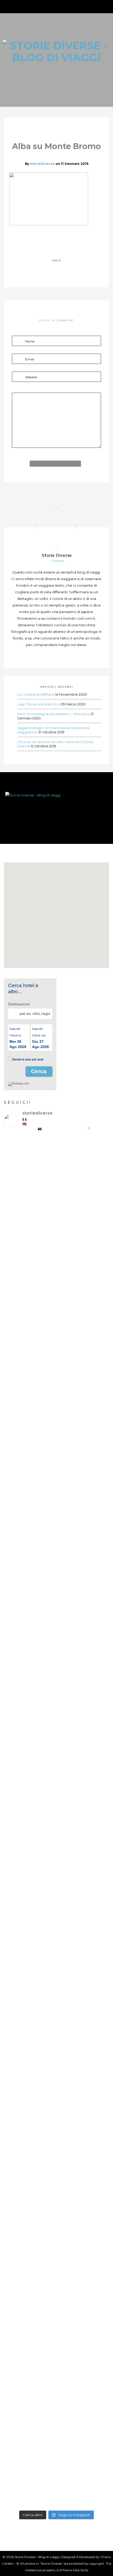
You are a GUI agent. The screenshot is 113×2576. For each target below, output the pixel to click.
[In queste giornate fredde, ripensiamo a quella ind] (56, 1870)
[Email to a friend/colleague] (68, 239)
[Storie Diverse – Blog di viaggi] (56, 807)
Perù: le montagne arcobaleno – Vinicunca (53, 714)
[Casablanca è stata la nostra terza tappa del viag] (56, 2329)
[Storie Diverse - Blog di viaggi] (56, 51)
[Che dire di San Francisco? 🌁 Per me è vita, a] (56, 1646)
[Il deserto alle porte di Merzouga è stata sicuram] (56, 2076)
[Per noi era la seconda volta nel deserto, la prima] (56, 1936)
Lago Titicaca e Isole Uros (39, 704)
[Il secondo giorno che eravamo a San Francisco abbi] (56, 1567)
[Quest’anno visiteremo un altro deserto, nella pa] (56, 1810)
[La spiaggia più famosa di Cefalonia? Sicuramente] (56, 1174)
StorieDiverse (42, 164)
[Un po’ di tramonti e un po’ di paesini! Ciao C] (56, 1232)
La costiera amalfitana (36, 694)
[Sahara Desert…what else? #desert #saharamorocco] (56, 2031)
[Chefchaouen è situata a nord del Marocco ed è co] (56, 2480)
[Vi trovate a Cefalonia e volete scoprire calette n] (56, 1401)
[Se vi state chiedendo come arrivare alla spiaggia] (56, 1480)
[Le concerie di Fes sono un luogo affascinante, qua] (56, 1736)
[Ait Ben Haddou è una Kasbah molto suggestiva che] (56, 2155)
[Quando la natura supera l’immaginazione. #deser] (56, 1994)
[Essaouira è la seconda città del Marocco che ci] (56, 2414)
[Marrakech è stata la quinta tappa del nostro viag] (56, 2242)
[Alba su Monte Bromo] (45, 239)
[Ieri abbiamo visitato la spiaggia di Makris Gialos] (56, 1295)
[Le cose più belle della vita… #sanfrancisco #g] (56, 1514)
